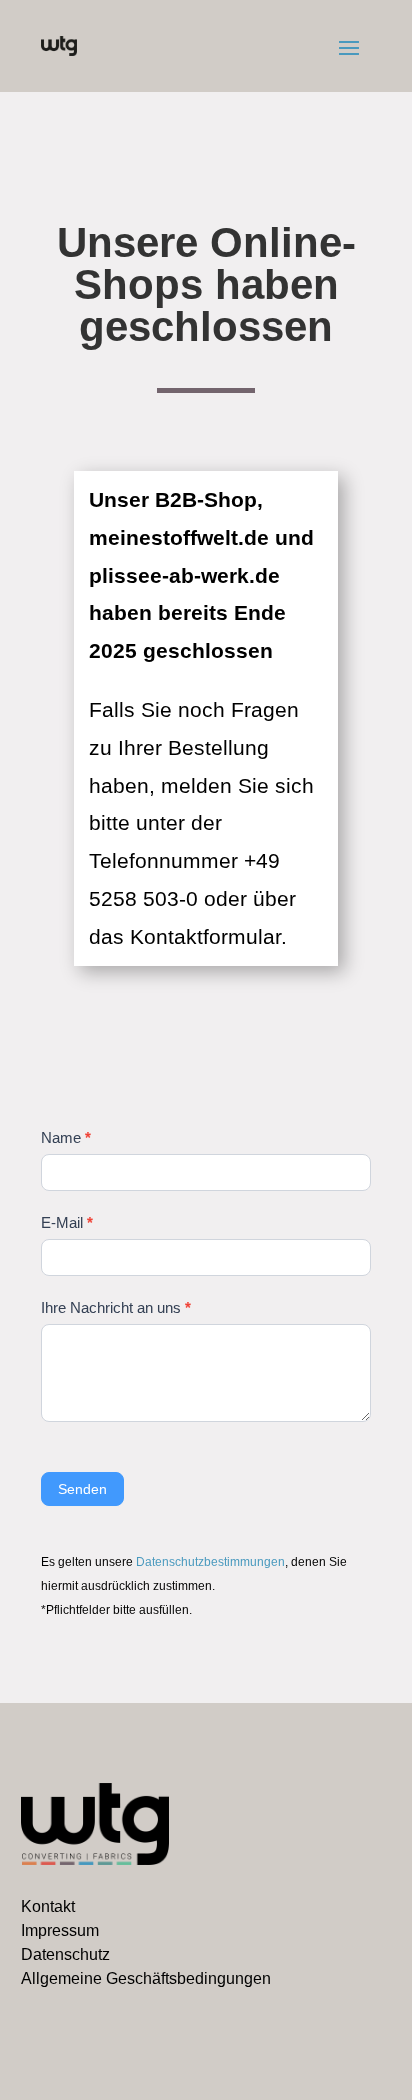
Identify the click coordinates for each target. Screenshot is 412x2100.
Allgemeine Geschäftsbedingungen (146, 1978)
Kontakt (48, 1906)
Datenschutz (65, 1954)
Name (66, 1137)
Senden (82, 1489)
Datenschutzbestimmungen (210, 1562)
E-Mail (67, 1222)
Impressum (60, 1930)
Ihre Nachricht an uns (116, 1307)
